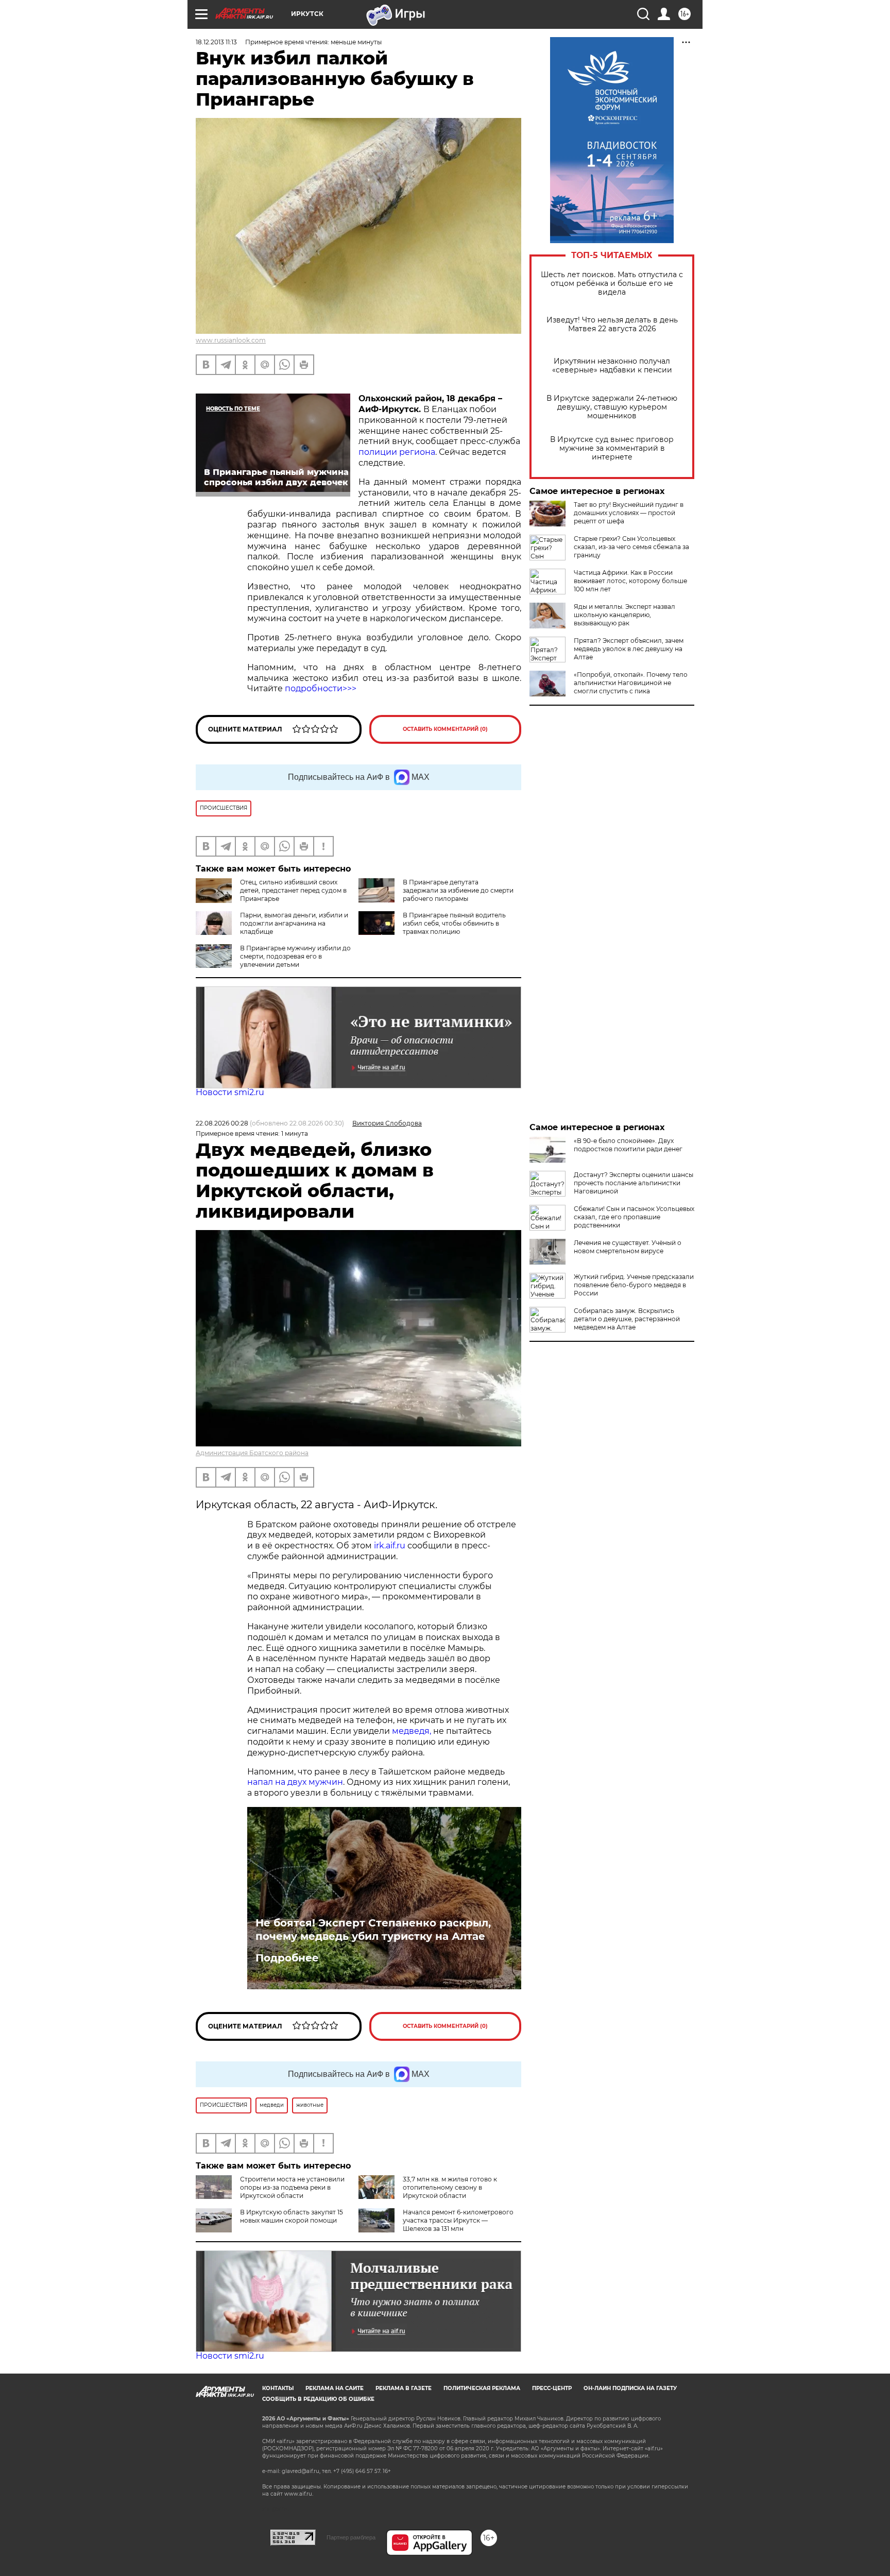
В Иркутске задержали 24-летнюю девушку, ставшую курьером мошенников (612, 407)
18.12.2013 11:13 (216, 42)
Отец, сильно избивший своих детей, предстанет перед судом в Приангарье (293, 890)
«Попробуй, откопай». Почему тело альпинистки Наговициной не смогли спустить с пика (631, 683)
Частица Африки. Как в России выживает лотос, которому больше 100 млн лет (630, 581)
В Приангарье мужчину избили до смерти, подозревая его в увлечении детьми (295, 956)
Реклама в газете (404, 2388)
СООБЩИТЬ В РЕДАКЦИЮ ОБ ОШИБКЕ (318, 2399)
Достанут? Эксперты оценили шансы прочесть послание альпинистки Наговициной (634, 1183)
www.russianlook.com (231, 340)
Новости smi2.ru (230, 1092)
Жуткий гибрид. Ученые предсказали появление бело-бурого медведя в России (634, 1285)
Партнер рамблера (351, 2537)
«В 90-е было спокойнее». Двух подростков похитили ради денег (628, 1145)
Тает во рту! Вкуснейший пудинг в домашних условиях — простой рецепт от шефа (629, 513)
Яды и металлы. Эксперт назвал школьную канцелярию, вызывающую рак (624, 615)
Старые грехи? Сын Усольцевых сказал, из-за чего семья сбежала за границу (631, 547)
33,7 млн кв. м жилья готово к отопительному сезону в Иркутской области (450, 2187)
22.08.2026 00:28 (222, 1123)
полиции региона (397, 452)
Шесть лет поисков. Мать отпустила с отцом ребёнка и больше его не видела (612, 284)
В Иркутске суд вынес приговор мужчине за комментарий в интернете (612, 448)
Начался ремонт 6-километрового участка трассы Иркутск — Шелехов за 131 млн (458, 2220)
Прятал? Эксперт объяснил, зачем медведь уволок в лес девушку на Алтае (629, 649)
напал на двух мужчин (295, 1782)
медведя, (412, 1731)
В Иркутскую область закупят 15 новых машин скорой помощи (292, 2216)
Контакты (278, 2388)
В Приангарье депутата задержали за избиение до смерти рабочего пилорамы (458, 890)
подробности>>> (321, 688)
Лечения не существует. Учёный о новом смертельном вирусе (628, 1247)
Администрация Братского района (252, 1453)
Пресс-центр (552, 2388)
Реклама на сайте (335, 2388)
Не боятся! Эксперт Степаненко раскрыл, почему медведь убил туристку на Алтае (373, 1930)
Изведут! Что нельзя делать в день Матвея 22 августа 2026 (612, 325)
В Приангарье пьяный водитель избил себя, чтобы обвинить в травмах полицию (454, 923)
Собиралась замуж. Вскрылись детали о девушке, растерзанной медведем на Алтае (627, 1319)
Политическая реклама (482, 2388)
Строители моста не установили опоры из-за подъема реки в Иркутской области (292, 2187)
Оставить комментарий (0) (445, 729)
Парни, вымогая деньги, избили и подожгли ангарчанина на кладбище (294, 923)
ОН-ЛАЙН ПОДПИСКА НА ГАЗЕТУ (630, 2388)
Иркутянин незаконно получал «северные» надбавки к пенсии (612, 366)
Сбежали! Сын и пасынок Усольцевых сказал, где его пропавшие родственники (634, 1217)
